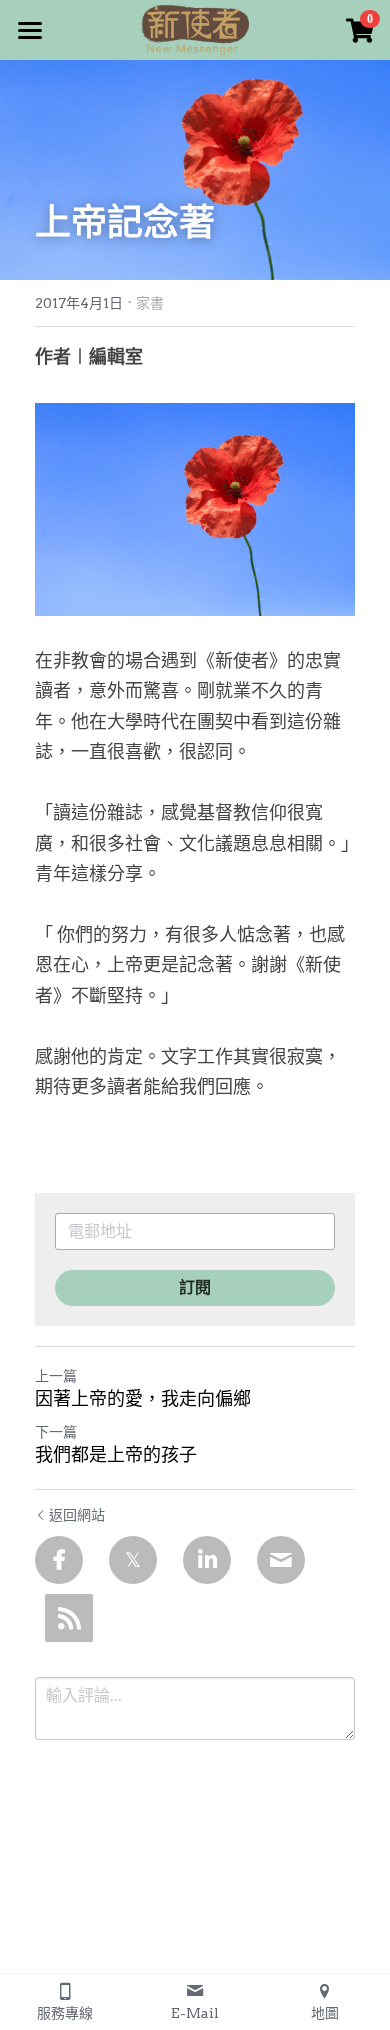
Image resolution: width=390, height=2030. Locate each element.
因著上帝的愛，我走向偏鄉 (143, 1398)
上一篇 (56, 1376)
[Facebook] (59, 1560)
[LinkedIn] (207, 1560)
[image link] (195, 28)
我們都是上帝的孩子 (116, 1454)
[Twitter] (133, 1560)
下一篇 (56, 1432)
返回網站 (77, 1515)
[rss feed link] (69, 1618)
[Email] (281, 1560)
